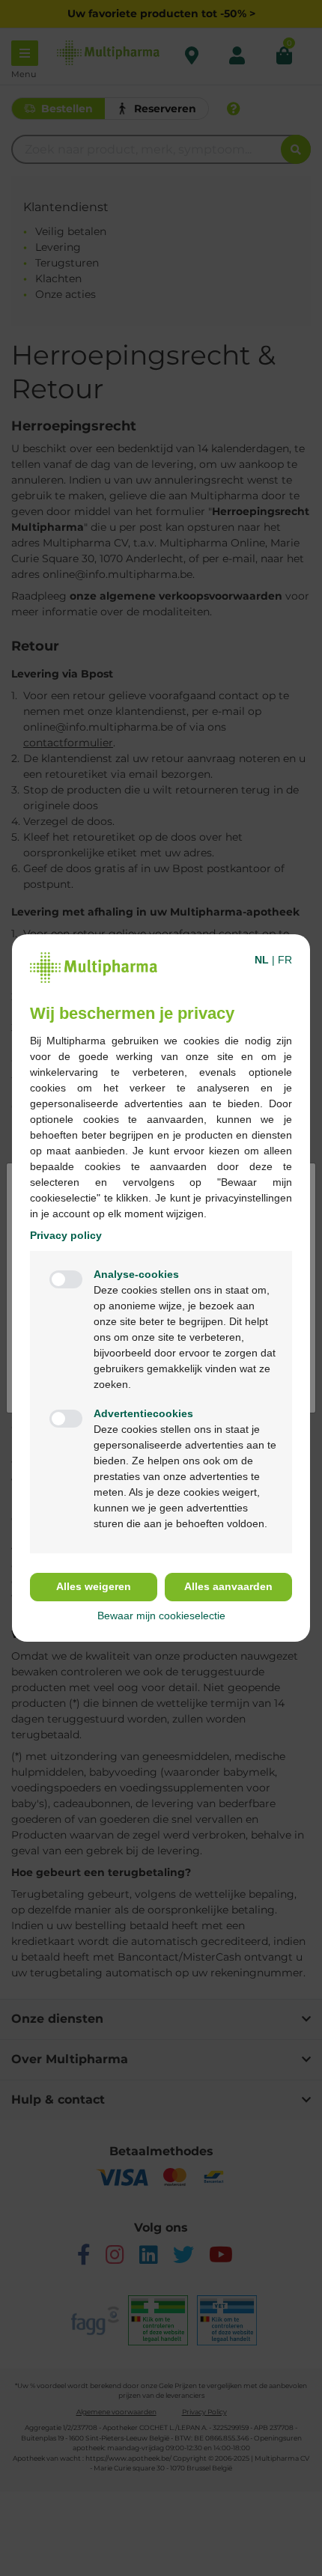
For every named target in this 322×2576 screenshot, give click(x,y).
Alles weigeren (94, 1586)
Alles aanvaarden (228, 1586)
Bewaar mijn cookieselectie (161, 1616)
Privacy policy (66, 1235)
